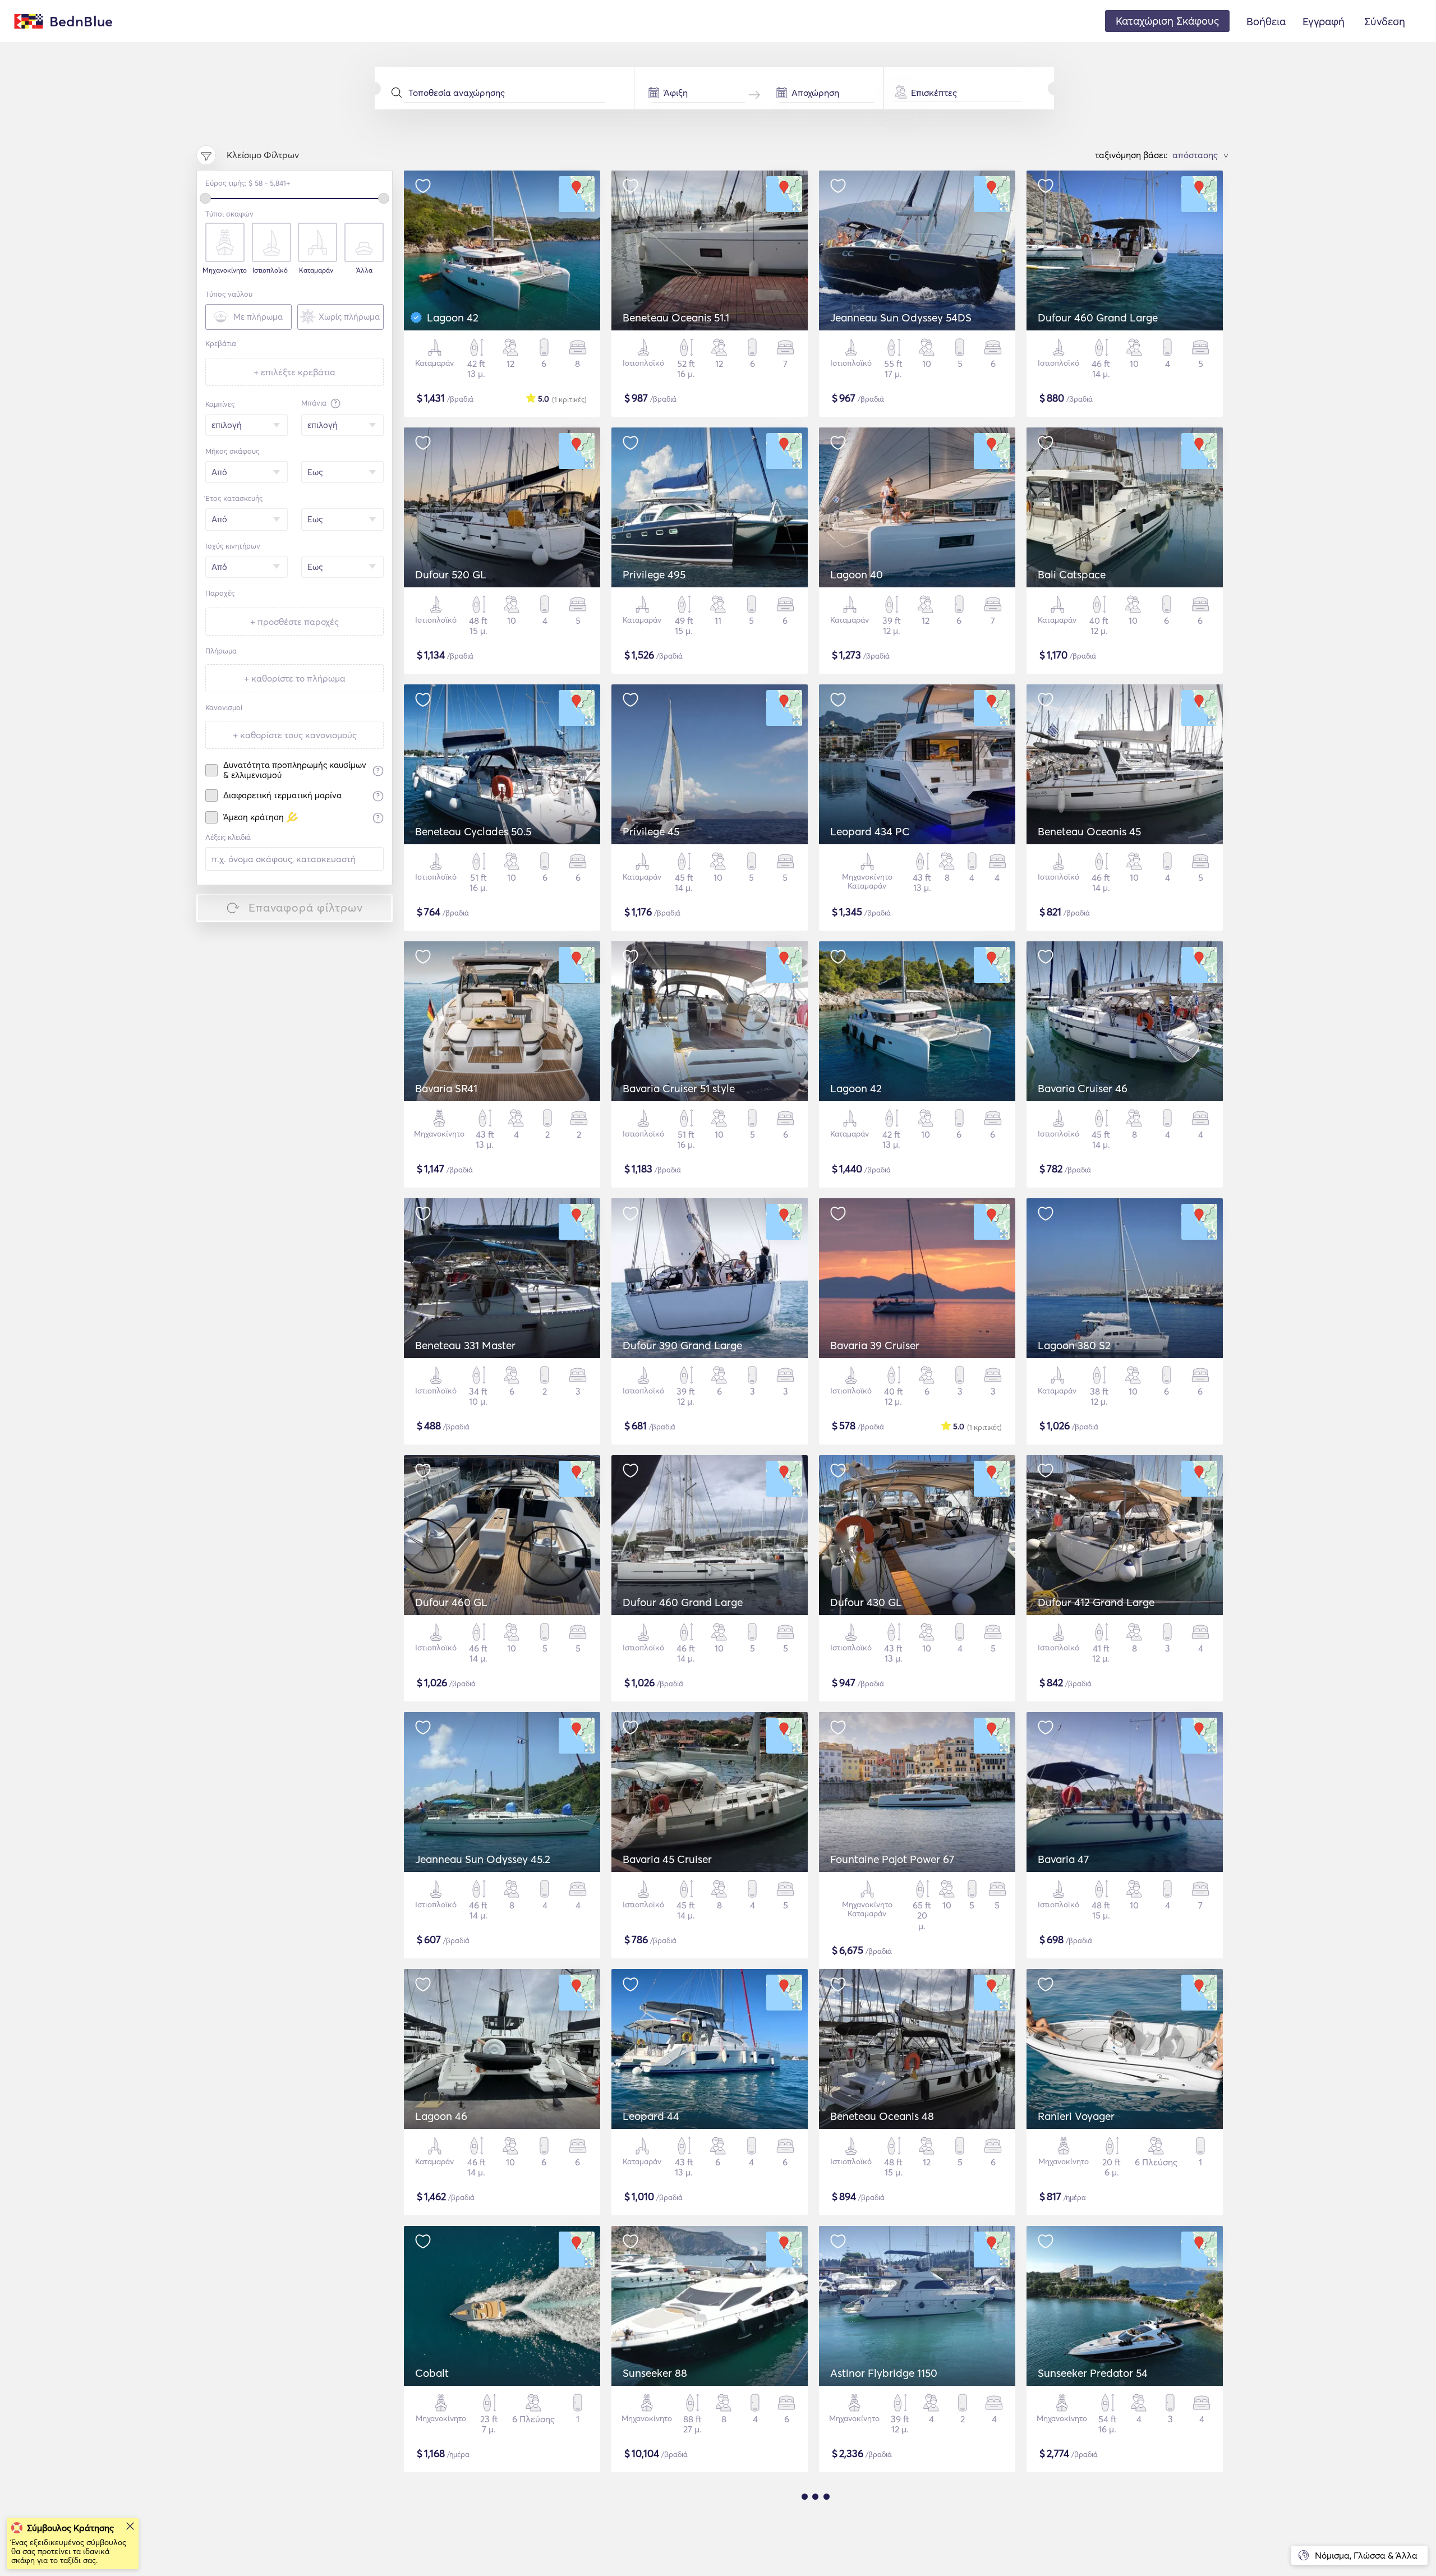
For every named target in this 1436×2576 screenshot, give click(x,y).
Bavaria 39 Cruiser (875, 1345)
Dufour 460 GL (451, 1602)
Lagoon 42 (453, 318)
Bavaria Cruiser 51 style (679, 1088)
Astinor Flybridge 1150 (884, 2373)
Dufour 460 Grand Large (1098, 318)
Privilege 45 (651, 831)
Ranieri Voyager (1076, 2116)
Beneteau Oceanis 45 (1089, 831)
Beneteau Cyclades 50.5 (473, 831)
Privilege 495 (654, 574)
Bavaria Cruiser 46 (1083, 1088)
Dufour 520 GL (451, 574)
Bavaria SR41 (446, 1088)
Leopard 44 (651, 2116)
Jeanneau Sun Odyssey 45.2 (483, 1859)
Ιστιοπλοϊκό (270, 270)
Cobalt (432, 2373)
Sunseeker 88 (655, 2373)
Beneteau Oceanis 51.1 (676, 318)
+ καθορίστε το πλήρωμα (295, 678)
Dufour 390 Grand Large (682, 1345)
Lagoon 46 (441, 2116)
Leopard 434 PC (870, 831)
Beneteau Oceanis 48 (882, 2116)
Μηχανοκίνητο (224, 270)
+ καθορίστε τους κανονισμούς (295, 735)
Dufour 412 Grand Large (1096, 1602)
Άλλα (364, 270)
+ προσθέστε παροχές (294, 622)
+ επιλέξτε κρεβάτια (294, 372)
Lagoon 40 (857, 574)
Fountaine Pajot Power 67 (892, 1859)
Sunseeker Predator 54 (1093, 2373)
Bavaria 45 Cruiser (667, 1859)
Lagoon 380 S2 (1074, 1345)
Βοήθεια (1266, 21)
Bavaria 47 (1063, 1859)
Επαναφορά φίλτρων (306, 907)
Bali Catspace (1072, 574)
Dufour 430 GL (866, 1602)
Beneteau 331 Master (465, 1345)
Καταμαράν (316, 270)
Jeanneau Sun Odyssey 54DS (901, 318)
